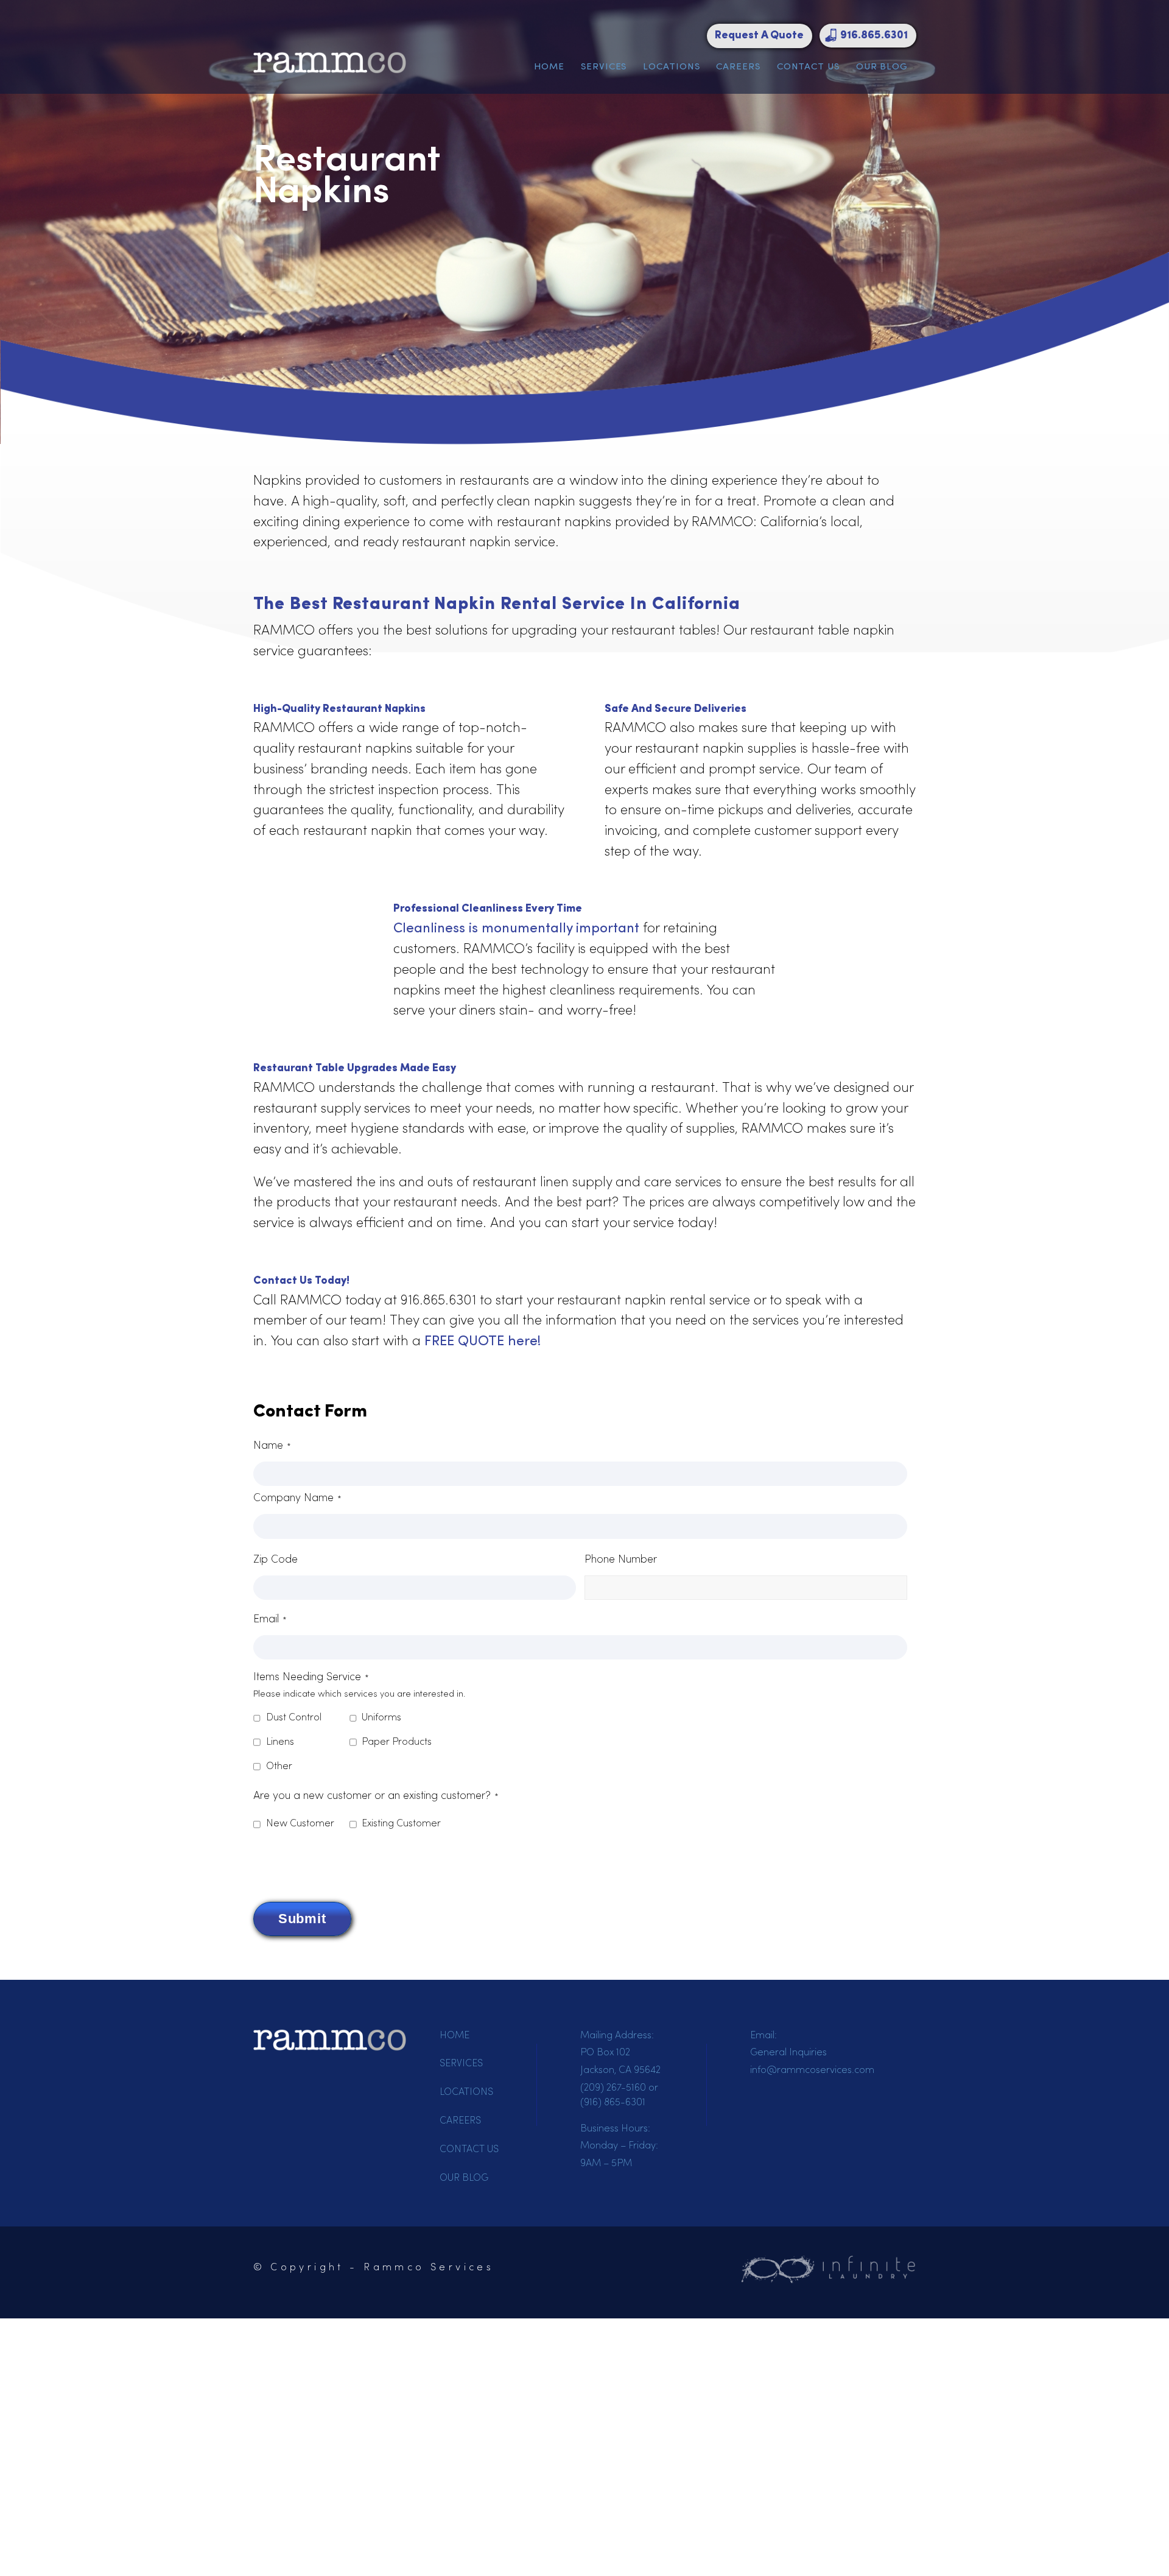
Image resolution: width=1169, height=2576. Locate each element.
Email (270, 1620)
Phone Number (621, 1560)
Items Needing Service (311, 1677)
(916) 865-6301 (613, 2103)
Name (272, 1446)
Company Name (297, 1498)
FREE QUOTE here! (483, 1342)
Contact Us (808, 67)
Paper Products (397, 1742)
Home (549, 67)
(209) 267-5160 (613, 2088)
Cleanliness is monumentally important (516, 929)
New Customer (300, 1824)
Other (279, 1767)
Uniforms (381, 1718)
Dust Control (294, 1718)
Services (604, 67)
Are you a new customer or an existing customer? (376, 1796)
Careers (738, 67)
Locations (671, 67)
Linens (280, 1742)
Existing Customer (401, 1824)
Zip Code (276, 1560)
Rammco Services (429, 2268)
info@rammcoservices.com (812, 2071)
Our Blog (882, 67)
